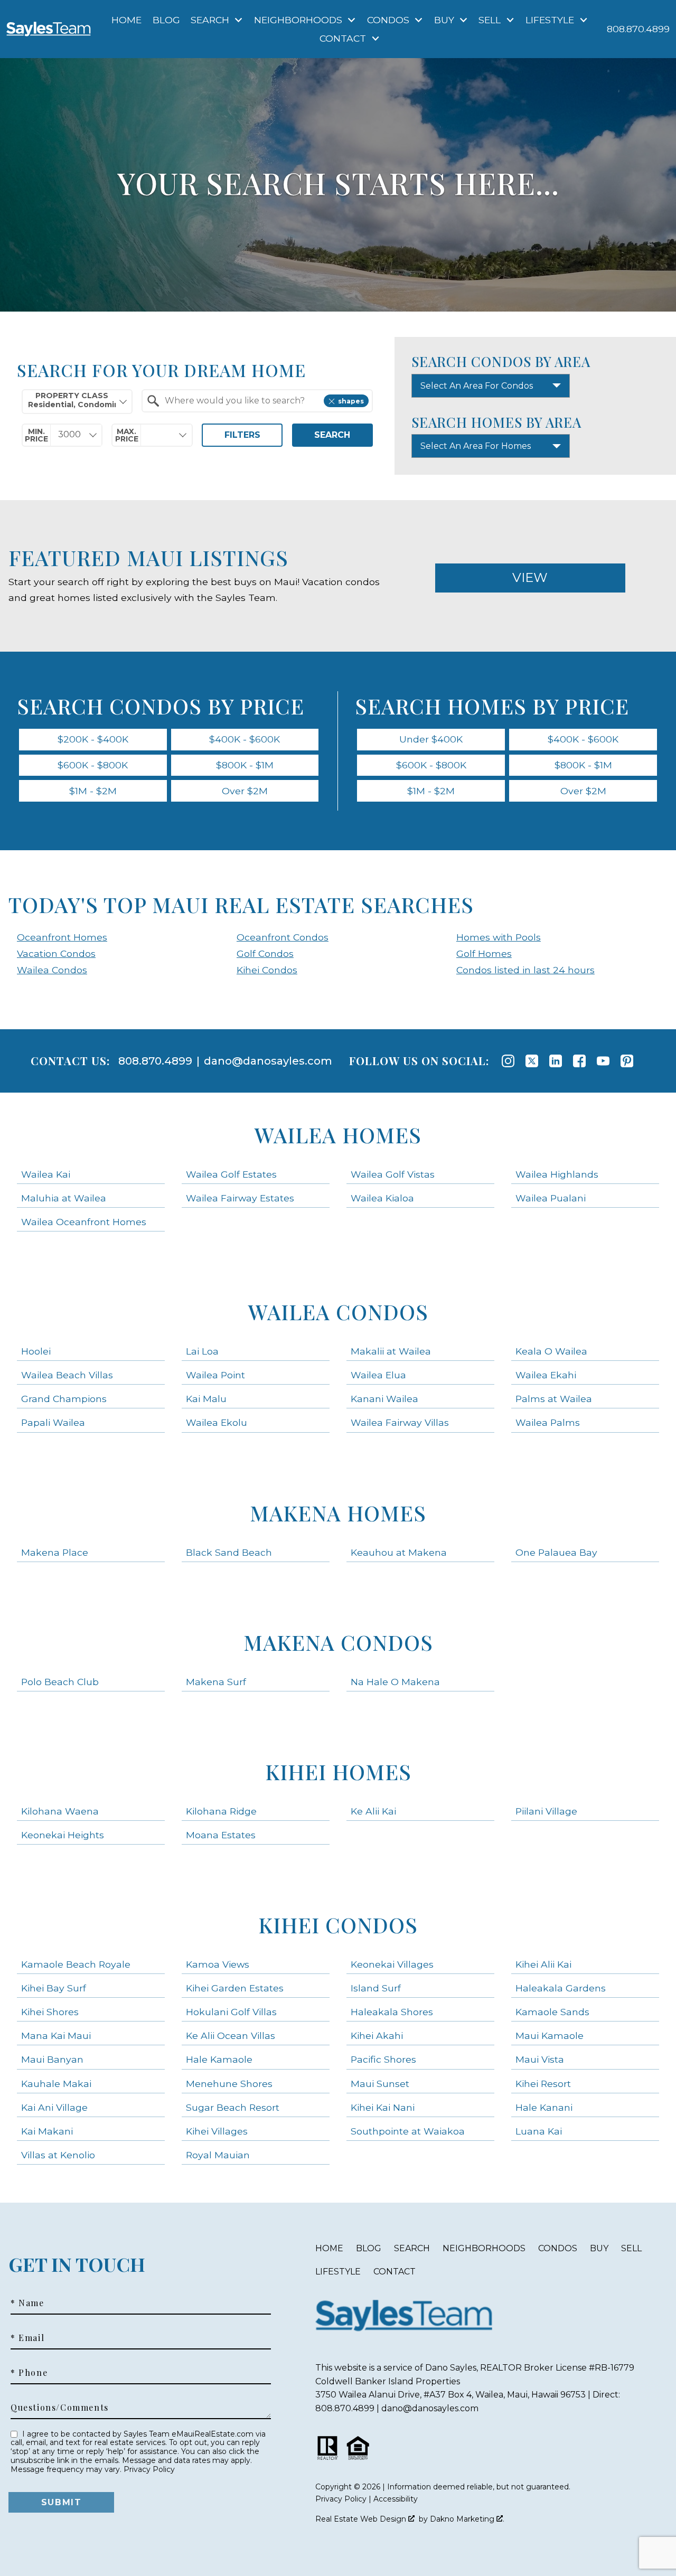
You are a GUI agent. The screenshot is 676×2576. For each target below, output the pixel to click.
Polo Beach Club (60, 1682)
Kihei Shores (50, 2012)
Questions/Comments (60, 2408)
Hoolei (36, 1351)
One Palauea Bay (556, 1552)
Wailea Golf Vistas (393, 1174)
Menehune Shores (229, 2084)
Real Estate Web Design (362, 2519)
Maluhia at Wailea (64, 1198)
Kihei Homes (338, 1771)
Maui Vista (540, 2059)
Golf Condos (265, 953)
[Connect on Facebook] (579, 1061)
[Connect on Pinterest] (627, 1061)
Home (126, 20)
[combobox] (77, 402)
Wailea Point (215, 1375)
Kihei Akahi (377, 2036)
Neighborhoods (484, 2248)
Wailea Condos (52, 970)
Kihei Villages (217, 2131)
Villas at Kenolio (58, 2155)
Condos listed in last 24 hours (525, 970)
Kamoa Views (218, 1964)
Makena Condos (338, 1642)
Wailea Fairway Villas (400, 1422)
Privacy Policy (149, 2469)
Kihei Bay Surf (54, 1988)
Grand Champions (64, 1399)
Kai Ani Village (54, 2107)
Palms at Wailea (554, 1399)
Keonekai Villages (392, 1964)
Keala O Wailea (551, 1351)
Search (332, 435)
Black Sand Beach (229, 1552)
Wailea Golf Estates (231, 1174)
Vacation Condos (56, 953)
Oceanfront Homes (62, 937)
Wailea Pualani (551, 1198)
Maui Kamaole (550, 2036)
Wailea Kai (46, 1174)
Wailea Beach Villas (67, 1375)
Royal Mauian (218, 2155)
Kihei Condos (267, 970)
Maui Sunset (380, 2084)
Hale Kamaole (219, 2059)
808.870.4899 (155, 1061)
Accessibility (396, 2499)
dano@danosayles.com (268, 1061)
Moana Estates (221, 1835)
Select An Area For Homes (476, 446)
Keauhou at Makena (399, 1552)
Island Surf (376, 1988)
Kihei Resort (543, 2084)
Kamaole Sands (552, 2012)
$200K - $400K (93, 739)
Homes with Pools (499, 937)
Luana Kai (539, 2131)
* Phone (29, 2373)
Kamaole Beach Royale (76, 1964)
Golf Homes (484, 953)
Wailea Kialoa (382, 1198)
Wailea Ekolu (217, 1422)
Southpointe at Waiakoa (408, 2131)
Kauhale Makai (56, 2084)
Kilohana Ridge (221, 1811)
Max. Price (127, 435)
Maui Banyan (52, 2059)
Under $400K (431, 739)
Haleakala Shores (392, 2012)
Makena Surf (216, 1682)
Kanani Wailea (384, 1399)
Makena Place (55, 1552)
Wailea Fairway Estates (240, 1198)
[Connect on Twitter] (532, 1061)
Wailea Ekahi (546, 1375)
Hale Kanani (544, 2107)
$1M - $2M (93, 791)
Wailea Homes (338, 1135)
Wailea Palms (548, 1422)
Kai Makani (47, 2131)
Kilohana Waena (60, 1811)
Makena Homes (338, 1513)
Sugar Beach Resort (233, 2107)
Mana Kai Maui (56, 2036)
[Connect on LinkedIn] (556, 1061)
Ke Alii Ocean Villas (231, 2036)
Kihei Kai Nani (383, 2107)
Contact (395, 2272)
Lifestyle (338, 2272)
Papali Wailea (53, 1422)
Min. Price (36, 435)
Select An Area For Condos (477, 386)
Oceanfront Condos (283, 937)
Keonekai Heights (63, 1835)
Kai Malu (206, 1399)
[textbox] (263, 401)
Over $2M (245, 791)
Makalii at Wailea (391, 1351)
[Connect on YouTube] (603, 1061)
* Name (27, 2303)
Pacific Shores (383, 2059)
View (530, 577)
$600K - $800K (93, 765)
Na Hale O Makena (395, 1682)
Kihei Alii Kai (543, 1964)
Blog (166, 20)
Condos (558, 2248)
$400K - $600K (245, 739)
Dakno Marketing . (467, 2519)
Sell (631, 2248)
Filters (242, 435)
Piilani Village (546, 1811)
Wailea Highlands (557, 1174)
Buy (599, 2248)
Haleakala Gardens (561, 1988)
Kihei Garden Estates (235, 1988)
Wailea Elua (378, 1375)
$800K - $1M (245, 765)
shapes (351, 401)
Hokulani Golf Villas (231, 2012)
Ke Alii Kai (373, 1811)
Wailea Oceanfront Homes (84, 1222)
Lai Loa (202, 1351)
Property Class (72, 396)
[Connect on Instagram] (508, 1061)
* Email (27, 2338)
